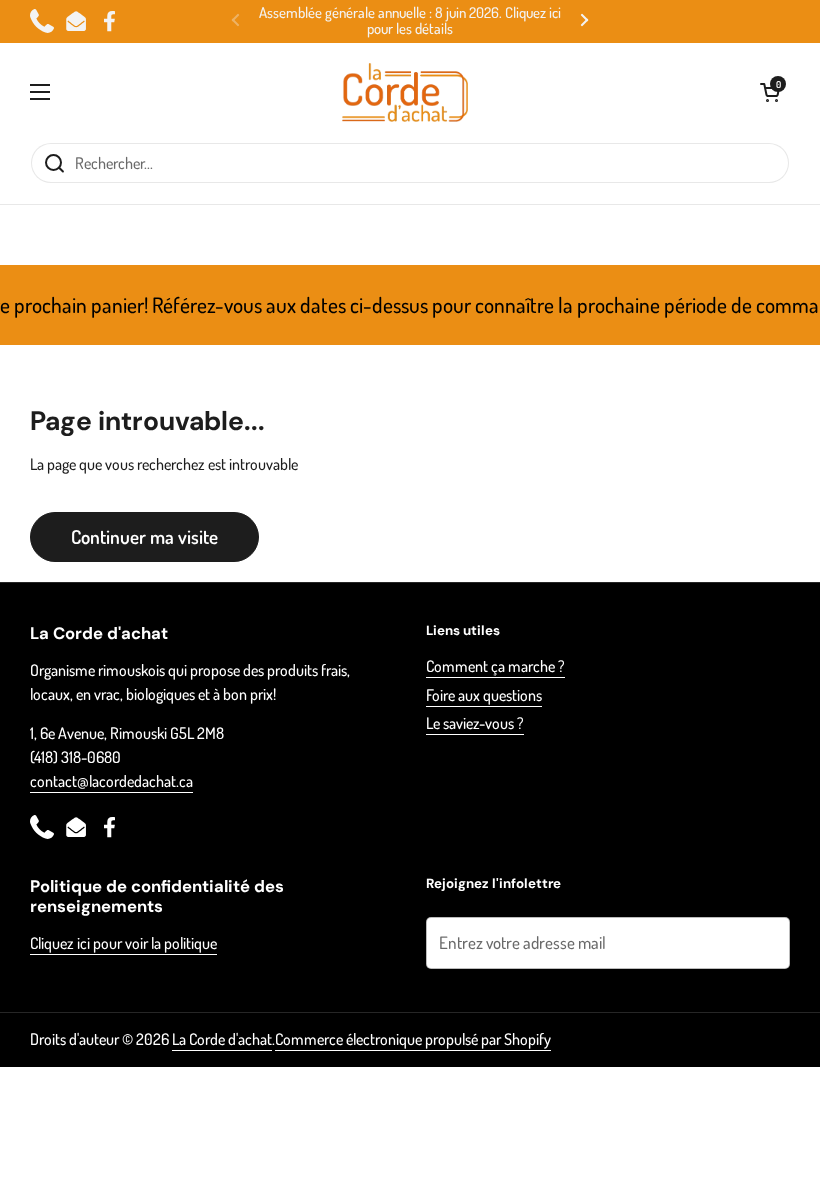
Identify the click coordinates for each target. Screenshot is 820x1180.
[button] (770, 92)
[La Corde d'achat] (405, 92)
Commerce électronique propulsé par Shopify (413, 1039)
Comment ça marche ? (495, 666)
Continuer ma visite (144, 536)
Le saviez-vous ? (475, 723)
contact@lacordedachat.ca (111, 781)
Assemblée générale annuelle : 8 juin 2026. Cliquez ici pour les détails (410, 21)
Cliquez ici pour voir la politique (123, 943)
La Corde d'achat (222, 1039)
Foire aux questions (484, 695)
